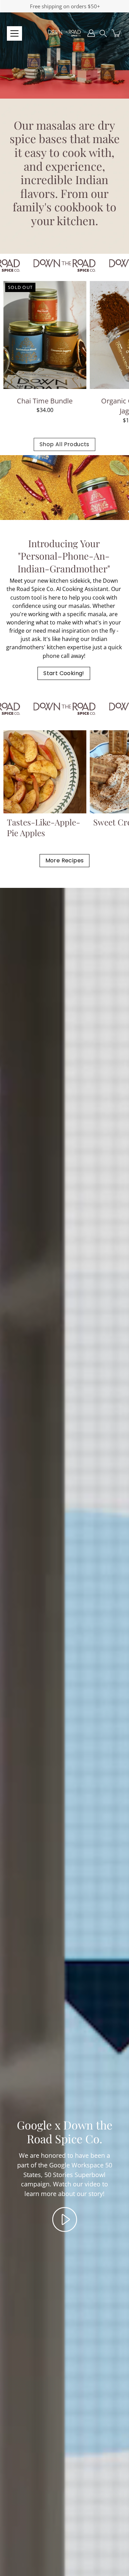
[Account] (91, 33)
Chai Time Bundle (45, 401)
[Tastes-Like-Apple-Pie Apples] (45, 772)
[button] (103, 33)
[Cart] (117, 33)
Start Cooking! (64, 673)
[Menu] (14, 33)
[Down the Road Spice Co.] (64, 33)
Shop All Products (64, 444)
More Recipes (65, 860)
